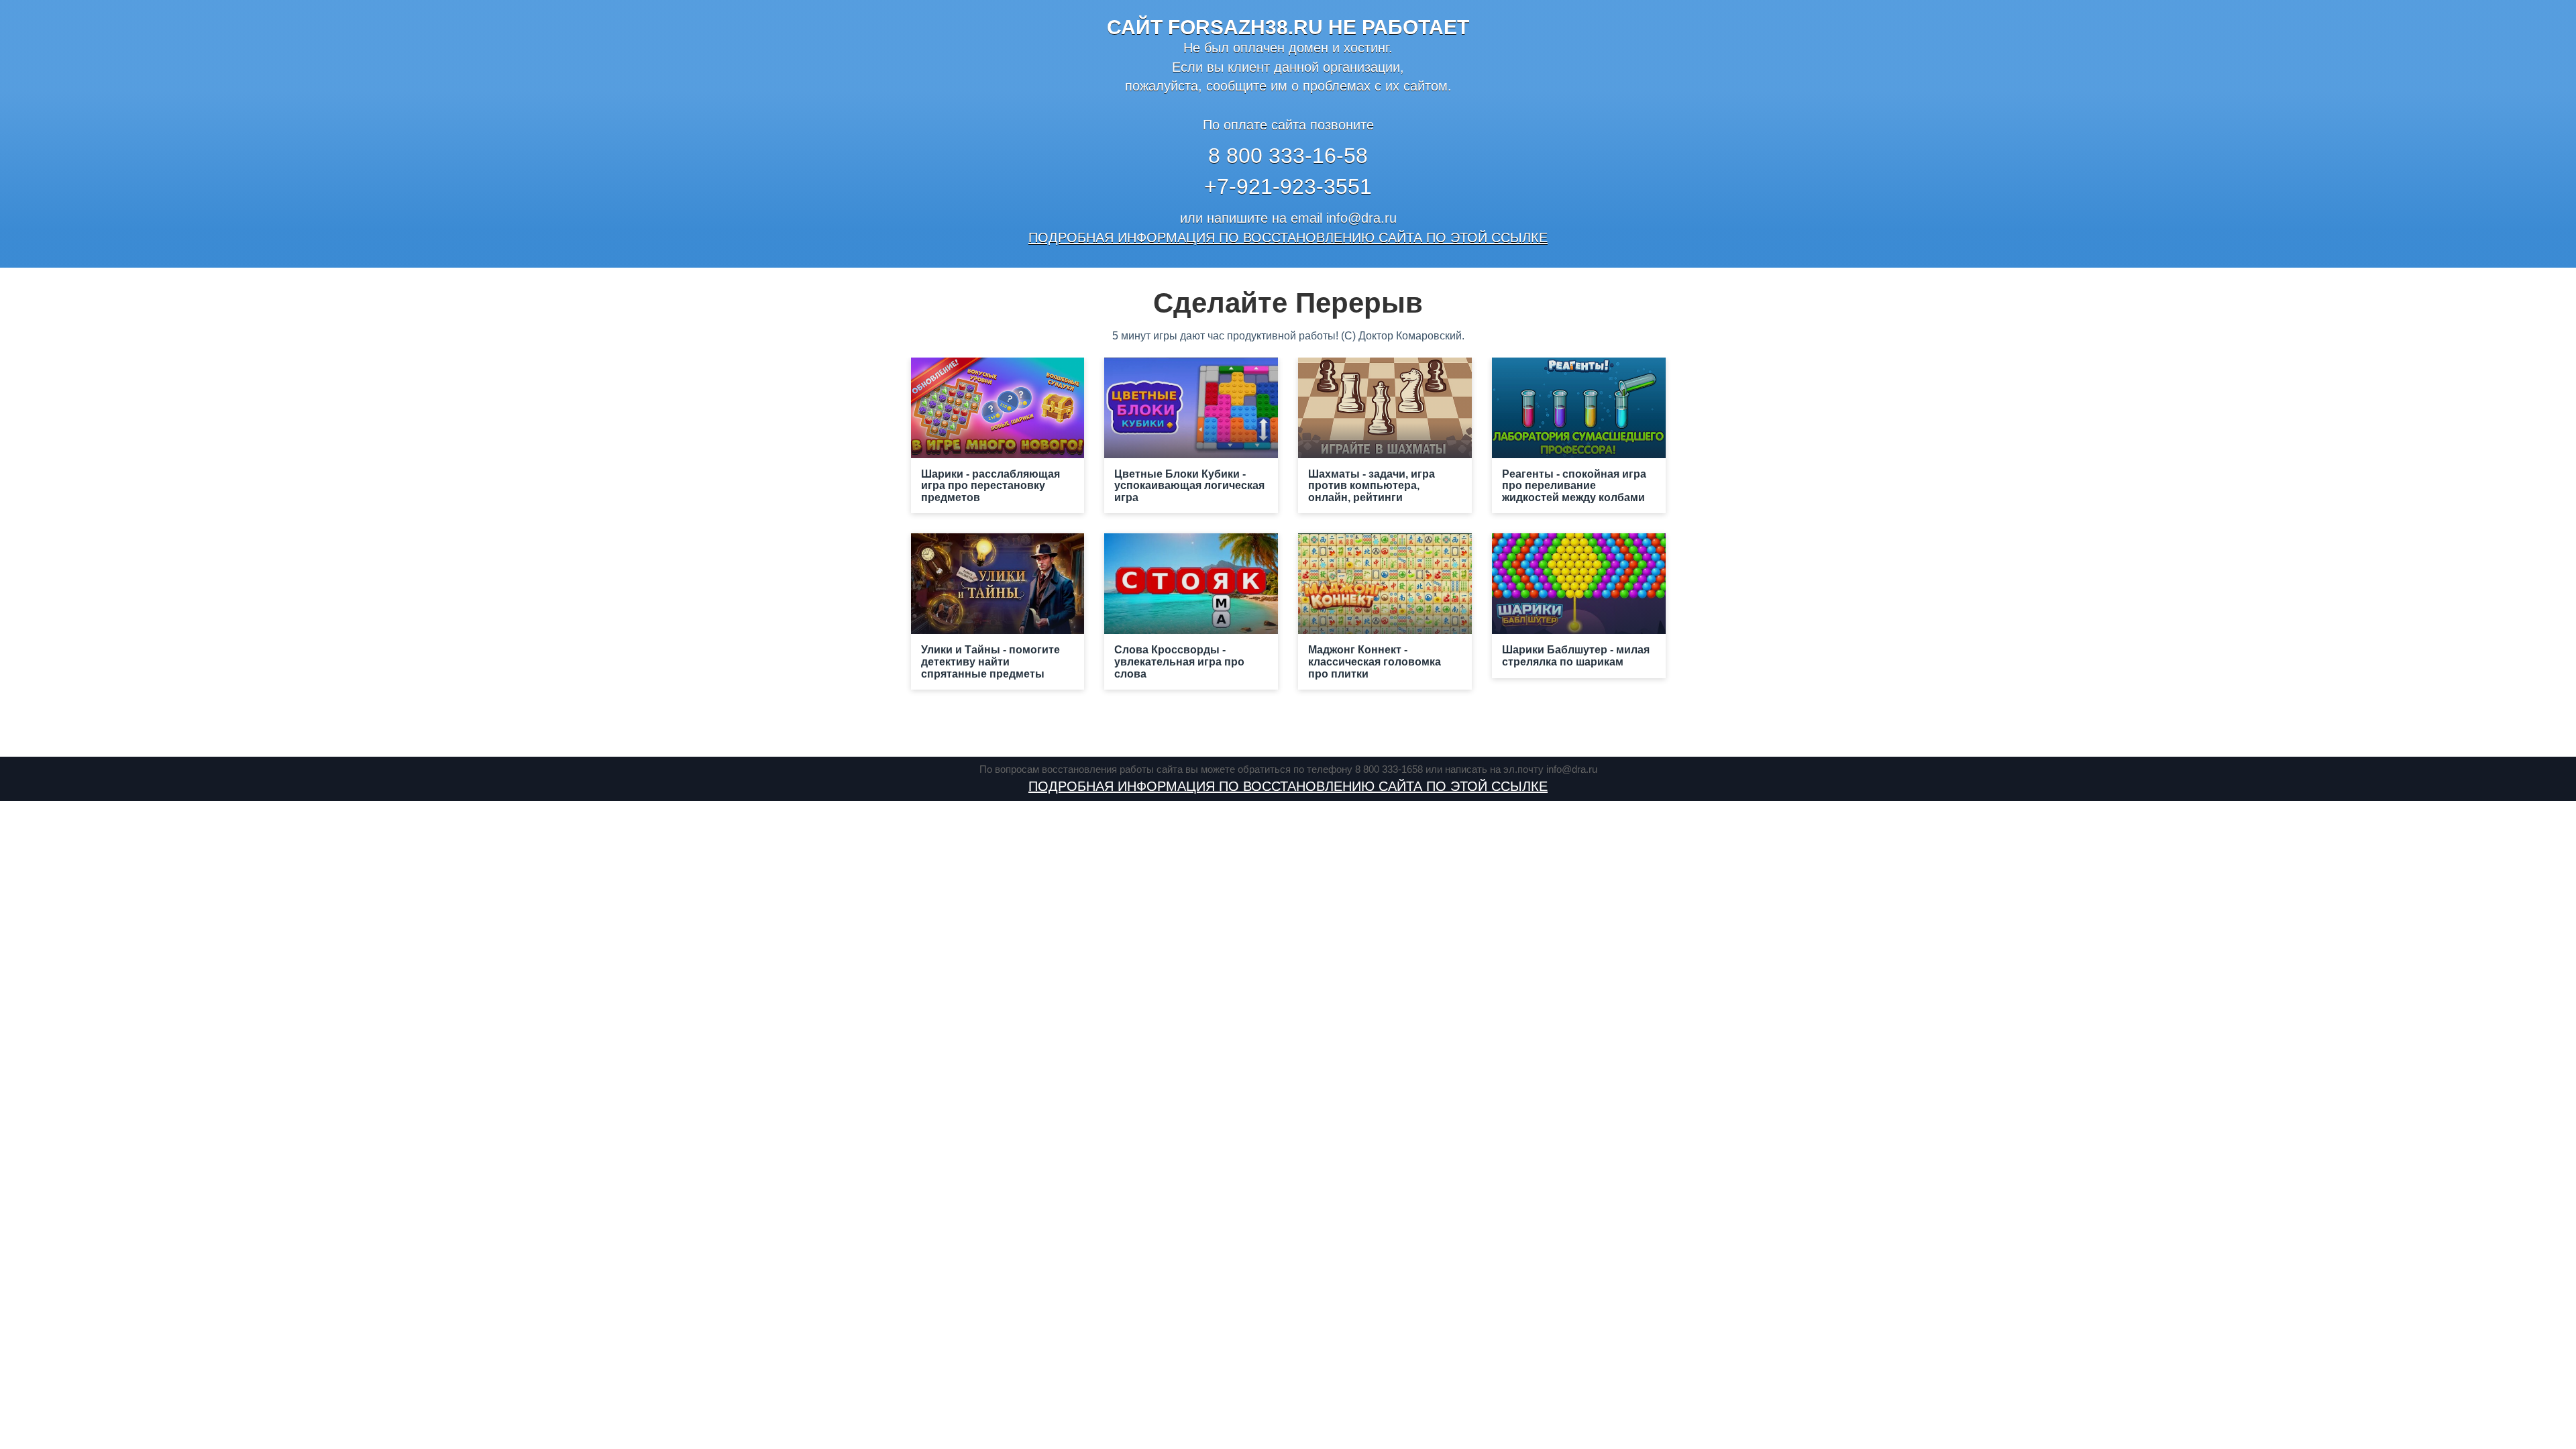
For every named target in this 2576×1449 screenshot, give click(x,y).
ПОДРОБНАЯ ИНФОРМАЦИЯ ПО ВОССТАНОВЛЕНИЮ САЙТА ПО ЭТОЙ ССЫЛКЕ (1288, 237)
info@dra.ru (1361, 218)
